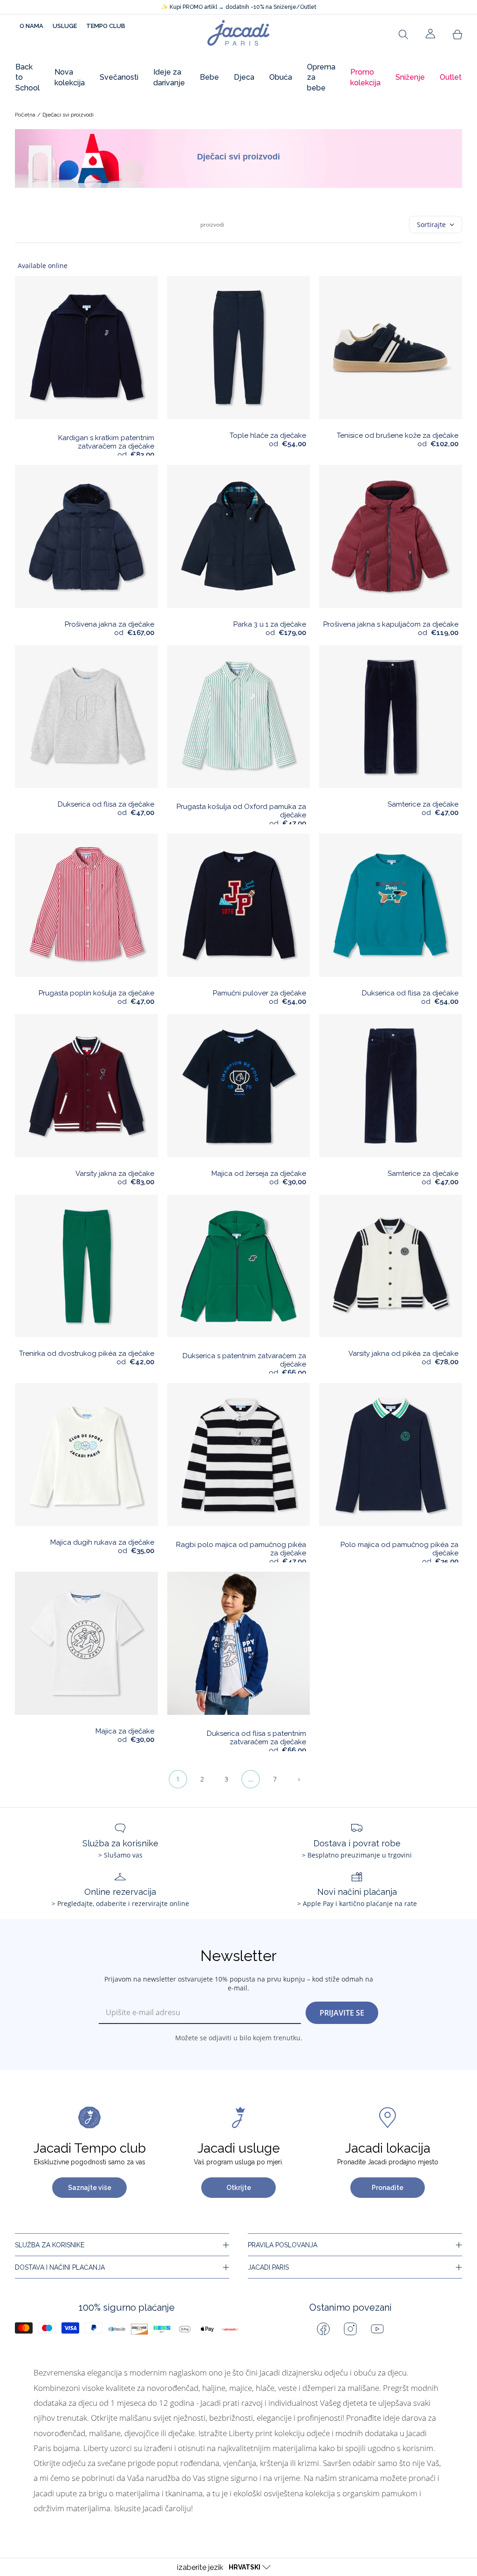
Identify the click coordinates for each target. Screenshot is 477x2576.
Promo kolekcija (365, 77)
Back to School (27, 77)
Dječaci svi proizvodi (68, 115)
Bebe (209, 77)
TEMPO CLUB (106, 26)
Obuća (281, 77)
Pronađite (388, 2188)
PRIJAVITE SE (342, 2013)
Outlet (451, 77)
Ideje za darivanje (169, 77)
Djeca (244, 77)
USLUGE (65, 26)
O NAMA (31, 26)
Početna (25, 115)
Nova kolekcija (70, 77)
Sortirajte (431, 224)
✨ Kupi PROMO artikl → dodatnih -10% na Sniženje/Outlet (239, 7)
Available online (43, 266)
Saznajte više (90, 2188)
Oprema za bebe (321, 77)
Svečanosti (119, 77)
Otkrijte (239, 2188)
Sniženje (410, 77)
